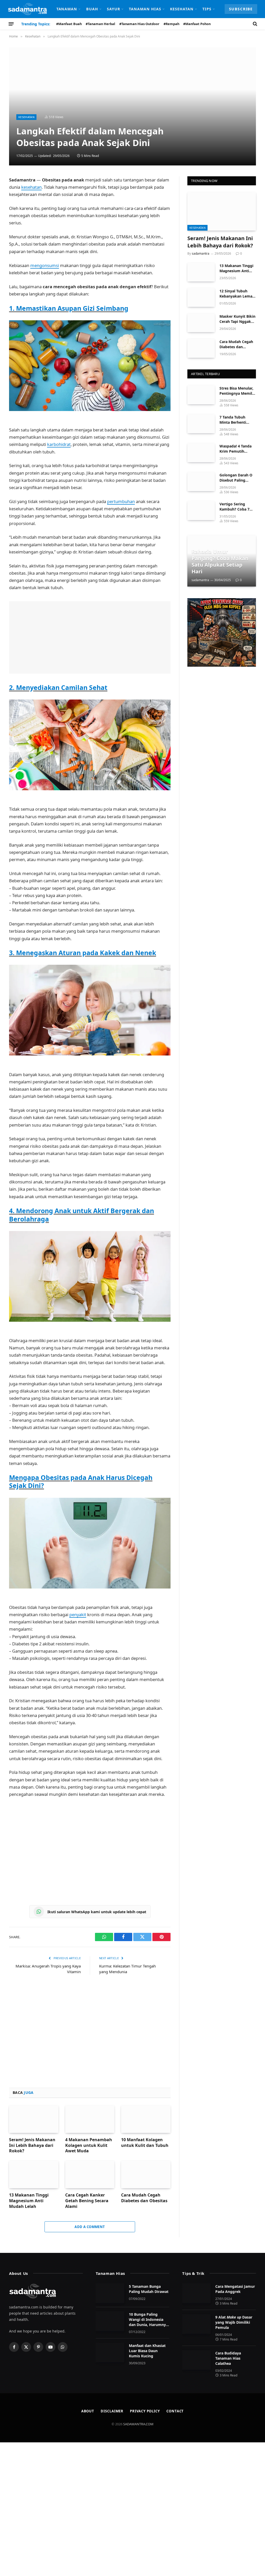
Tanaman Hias (145, 9)
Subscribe (241, 9)
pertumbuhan (121, 501)
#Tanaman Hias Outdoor (139, 24)
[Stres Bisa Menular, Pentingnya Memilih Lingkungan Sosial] (201, 395)
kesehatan (31, 187)
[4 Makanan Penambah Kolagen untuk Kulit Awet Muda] (90, 2119)
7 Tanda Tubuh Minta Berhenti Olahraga (233, 420)
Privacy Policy (145, 2411)
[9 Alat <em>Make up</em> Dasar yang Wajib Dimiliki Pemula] (196, 2324)
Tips (207, 9)
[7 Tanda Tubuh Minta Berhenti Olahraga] (201, 424)
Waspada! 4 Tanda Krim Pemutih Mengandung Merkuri (235, 449)
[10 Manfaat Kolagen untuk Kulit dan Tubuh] (146, 2119)
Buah (92, 9)
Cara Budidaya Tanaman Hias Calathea (228, 2358)
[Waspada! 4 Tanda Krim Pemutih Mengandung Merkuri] (201, 453)
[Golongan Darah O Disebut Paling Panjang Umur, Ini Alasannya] (201, 481)
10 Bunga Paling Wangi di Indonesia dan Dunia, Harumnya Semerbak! (148, 2320)
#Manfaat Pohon (197, 24)
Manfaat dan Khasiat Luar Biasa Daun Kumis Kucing (147, 2351)
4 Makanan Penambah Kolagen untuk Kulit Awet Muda (89, 2145)
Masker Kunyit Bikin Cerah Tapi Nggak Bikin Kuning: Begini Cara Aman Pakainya (237, 319)
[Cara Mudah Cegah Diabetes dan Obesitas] (146, 2174)
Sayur (113, 9)
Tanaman (67, 9)
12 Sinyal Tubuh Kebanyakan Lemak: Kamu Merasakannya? (238, 294)
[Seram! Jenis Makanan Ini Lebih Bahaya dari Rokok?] (34, 2119)
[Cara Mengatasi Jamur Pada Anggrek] (196, 2293)
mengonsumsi (45, 265)
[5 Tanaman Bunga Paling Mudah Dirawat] (110, 2293)
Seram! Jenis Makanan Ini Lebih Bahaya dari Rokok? (32, 2145)
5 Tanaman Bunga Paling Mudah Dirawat (149, 2289)
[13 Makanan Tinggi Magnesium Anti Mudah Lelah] (34, 2174)
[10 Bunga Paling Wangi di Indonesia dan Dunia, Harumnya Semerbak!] (110, 2321)
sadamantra (201, 253)
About (88, 2411)
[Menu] (11, 24)
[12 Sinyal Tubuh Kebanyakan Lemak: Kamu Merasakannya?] (201, 297)
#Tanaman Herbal (100, 24)
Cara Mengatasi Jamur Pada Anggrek (235, 2289)
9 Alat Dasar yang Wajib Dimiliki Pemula (234, 2322)
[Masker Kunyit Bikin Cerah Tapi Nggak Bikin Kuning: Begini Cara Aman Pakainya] (201, 323)
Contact (175, 2411)
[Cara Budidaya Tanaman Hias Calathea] (196, 2360)
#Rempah (171, 24)
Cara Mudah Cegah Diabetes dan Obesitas (144, 2198)
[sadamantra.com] (27, 9)
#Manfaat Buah (69, 24)
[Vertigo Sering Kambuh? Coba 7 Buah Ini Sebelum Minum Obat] (201, 510)
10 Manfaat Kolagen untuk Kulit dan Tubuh (145, 2143)
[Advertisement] (90, 637)
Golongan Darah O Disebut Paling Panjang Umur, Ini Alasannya (236, 478)
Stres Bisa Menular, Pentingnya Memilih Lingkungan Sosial (237, 391)
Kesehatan (182, 9)
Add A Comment (90, 2227)
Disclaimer (112, 2411)
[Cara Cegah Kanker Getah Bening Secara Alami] (90, 2174)
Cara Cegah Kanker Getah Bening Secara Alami (87, 2201)
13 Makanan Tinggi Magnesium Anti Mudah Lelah (29, 2201)
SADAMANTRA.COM (138, 2424)
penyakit (78, 1614)
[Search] (255, 24)
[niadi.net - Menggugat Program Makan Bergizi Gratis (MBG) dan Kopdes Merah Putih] (222, 632)
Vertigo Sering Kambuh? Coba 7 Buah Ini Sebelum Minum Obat (235, 507)
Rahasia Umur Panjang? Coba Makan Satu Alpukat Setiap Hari (220, 561)
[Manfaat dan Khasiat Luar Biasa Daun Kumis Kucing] (110, 2352)
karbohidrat (59, 444)
